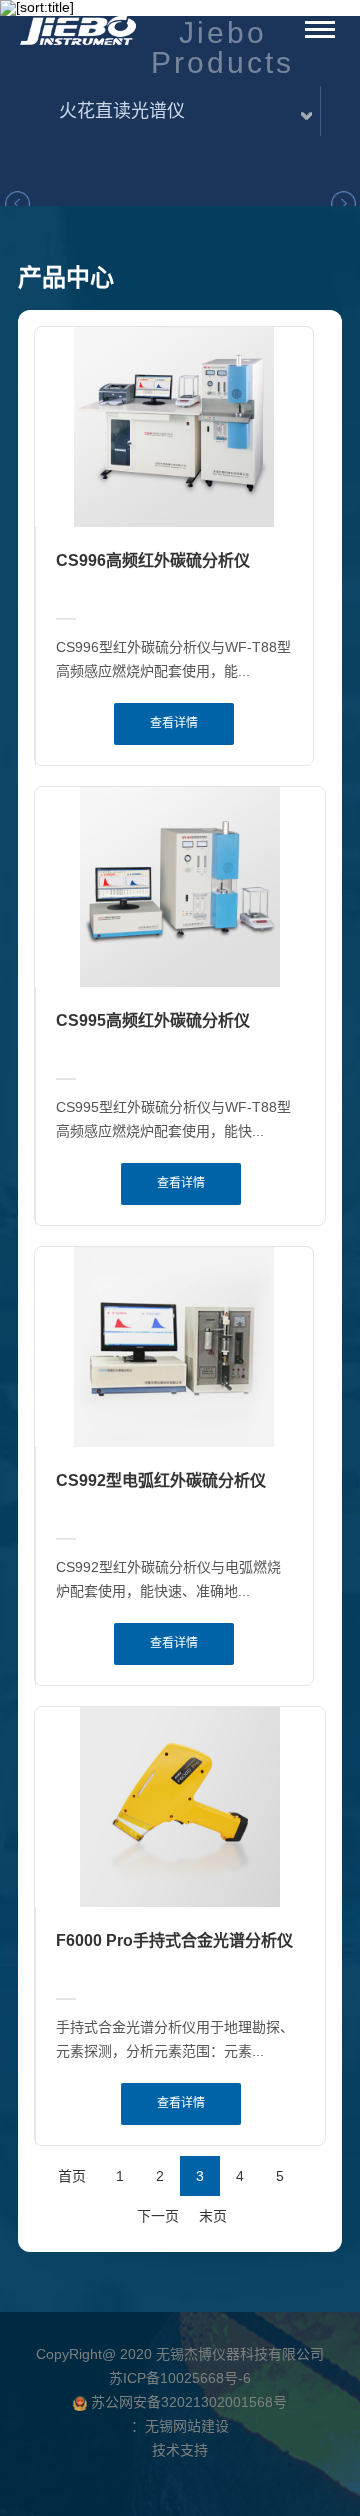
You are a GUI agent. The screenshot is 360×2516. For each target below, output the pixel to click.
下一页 (158, 2216)
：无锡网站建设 (180, 2426)
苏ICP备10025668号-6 (180, 2378)
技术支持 (180, 2450)
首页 (72, 2176)
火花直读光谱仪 (122, 111)
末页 (213, 2216)
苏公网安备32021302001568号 (187, 2402)
